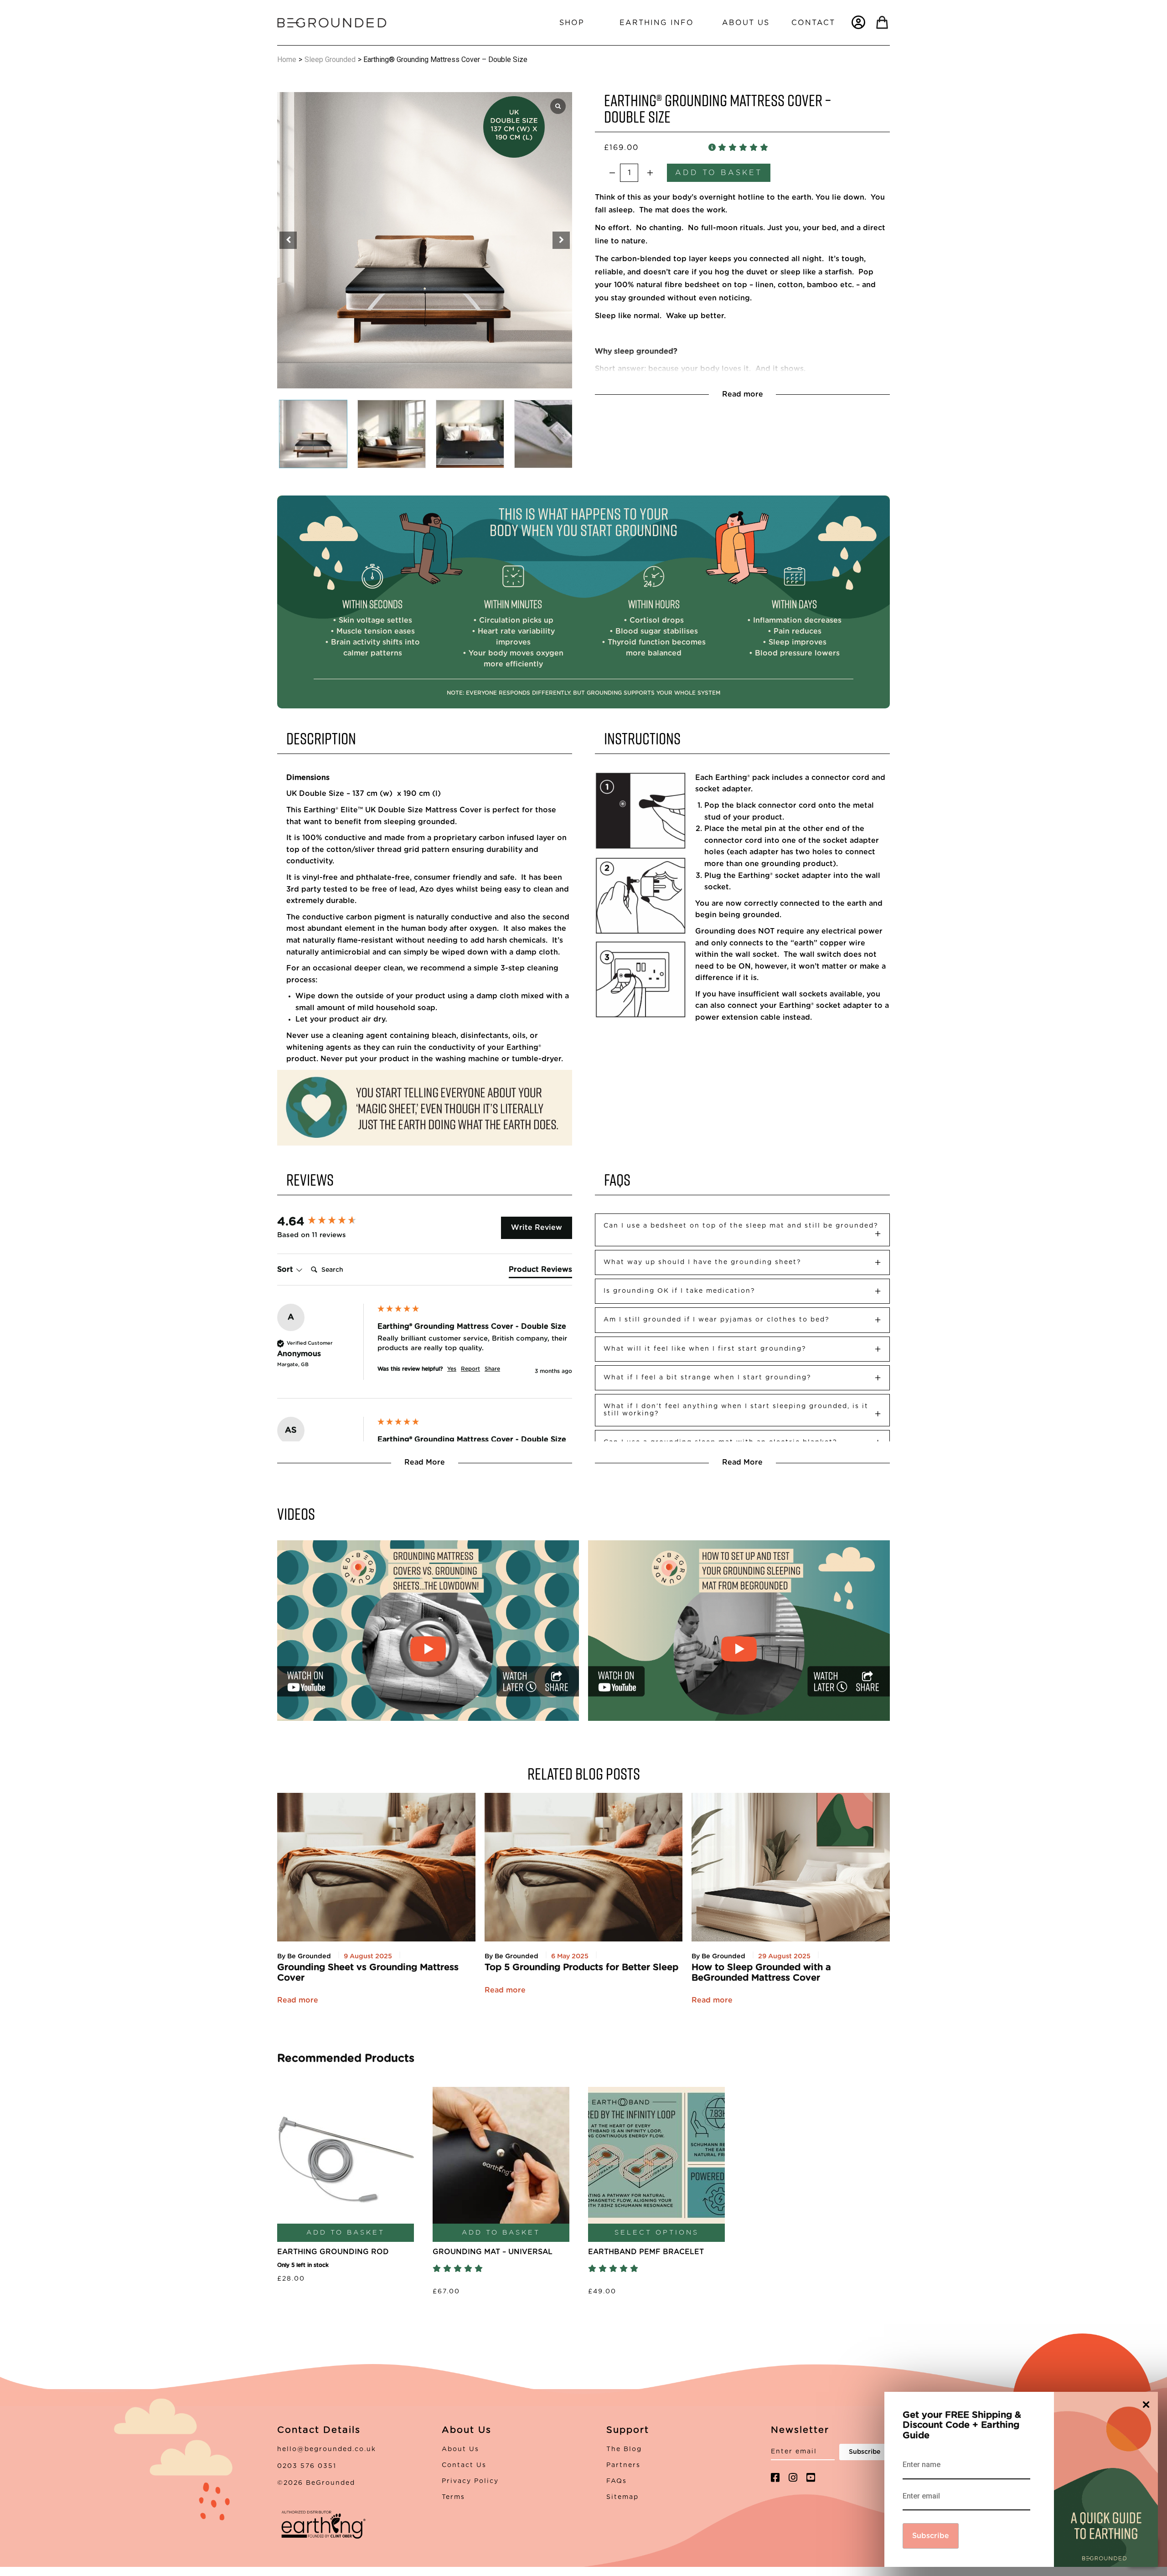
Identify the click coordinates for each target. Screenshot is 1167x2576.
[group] (325, 1222)
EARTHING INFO (657, 23)
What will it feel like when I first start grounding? (705, 1349)
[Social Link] (775, 2478)
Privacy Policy (470, 2481)
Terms (453, 2497)
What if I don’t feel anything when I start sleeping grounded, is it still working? (736, 1410)
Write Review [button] (537, 1228)
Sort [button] (286, 1270)
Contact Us (464, 2465)
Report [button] (470, 1369)
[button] (561, 240)
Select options (657, 2233)
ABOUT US (746, 23)
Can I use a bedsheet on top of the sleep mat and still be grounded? (741, 1226)
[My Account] (858, 22)
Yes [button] (452, 1369)
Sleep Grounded (330, 59)
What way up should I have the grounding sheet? (702, 1262)
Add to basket (719, 173)
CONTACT (813, 23)
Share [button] (492, 1369)
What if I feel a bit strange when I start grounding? (707, 1378)
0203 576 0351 (307, 2466)
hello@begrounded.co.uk (327, 2449)
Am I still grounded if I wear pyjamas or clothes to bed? (717, 1320)
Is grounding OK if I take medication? (679, 1291)
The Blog (624, 2449)
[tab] (540, 1271)
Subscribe (931, 2536)
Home (287, 59)
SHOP (572, 23)
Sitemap (622, 2497)
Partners (623, 2465)
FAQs (617, 2481)
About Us (460, 2449)
